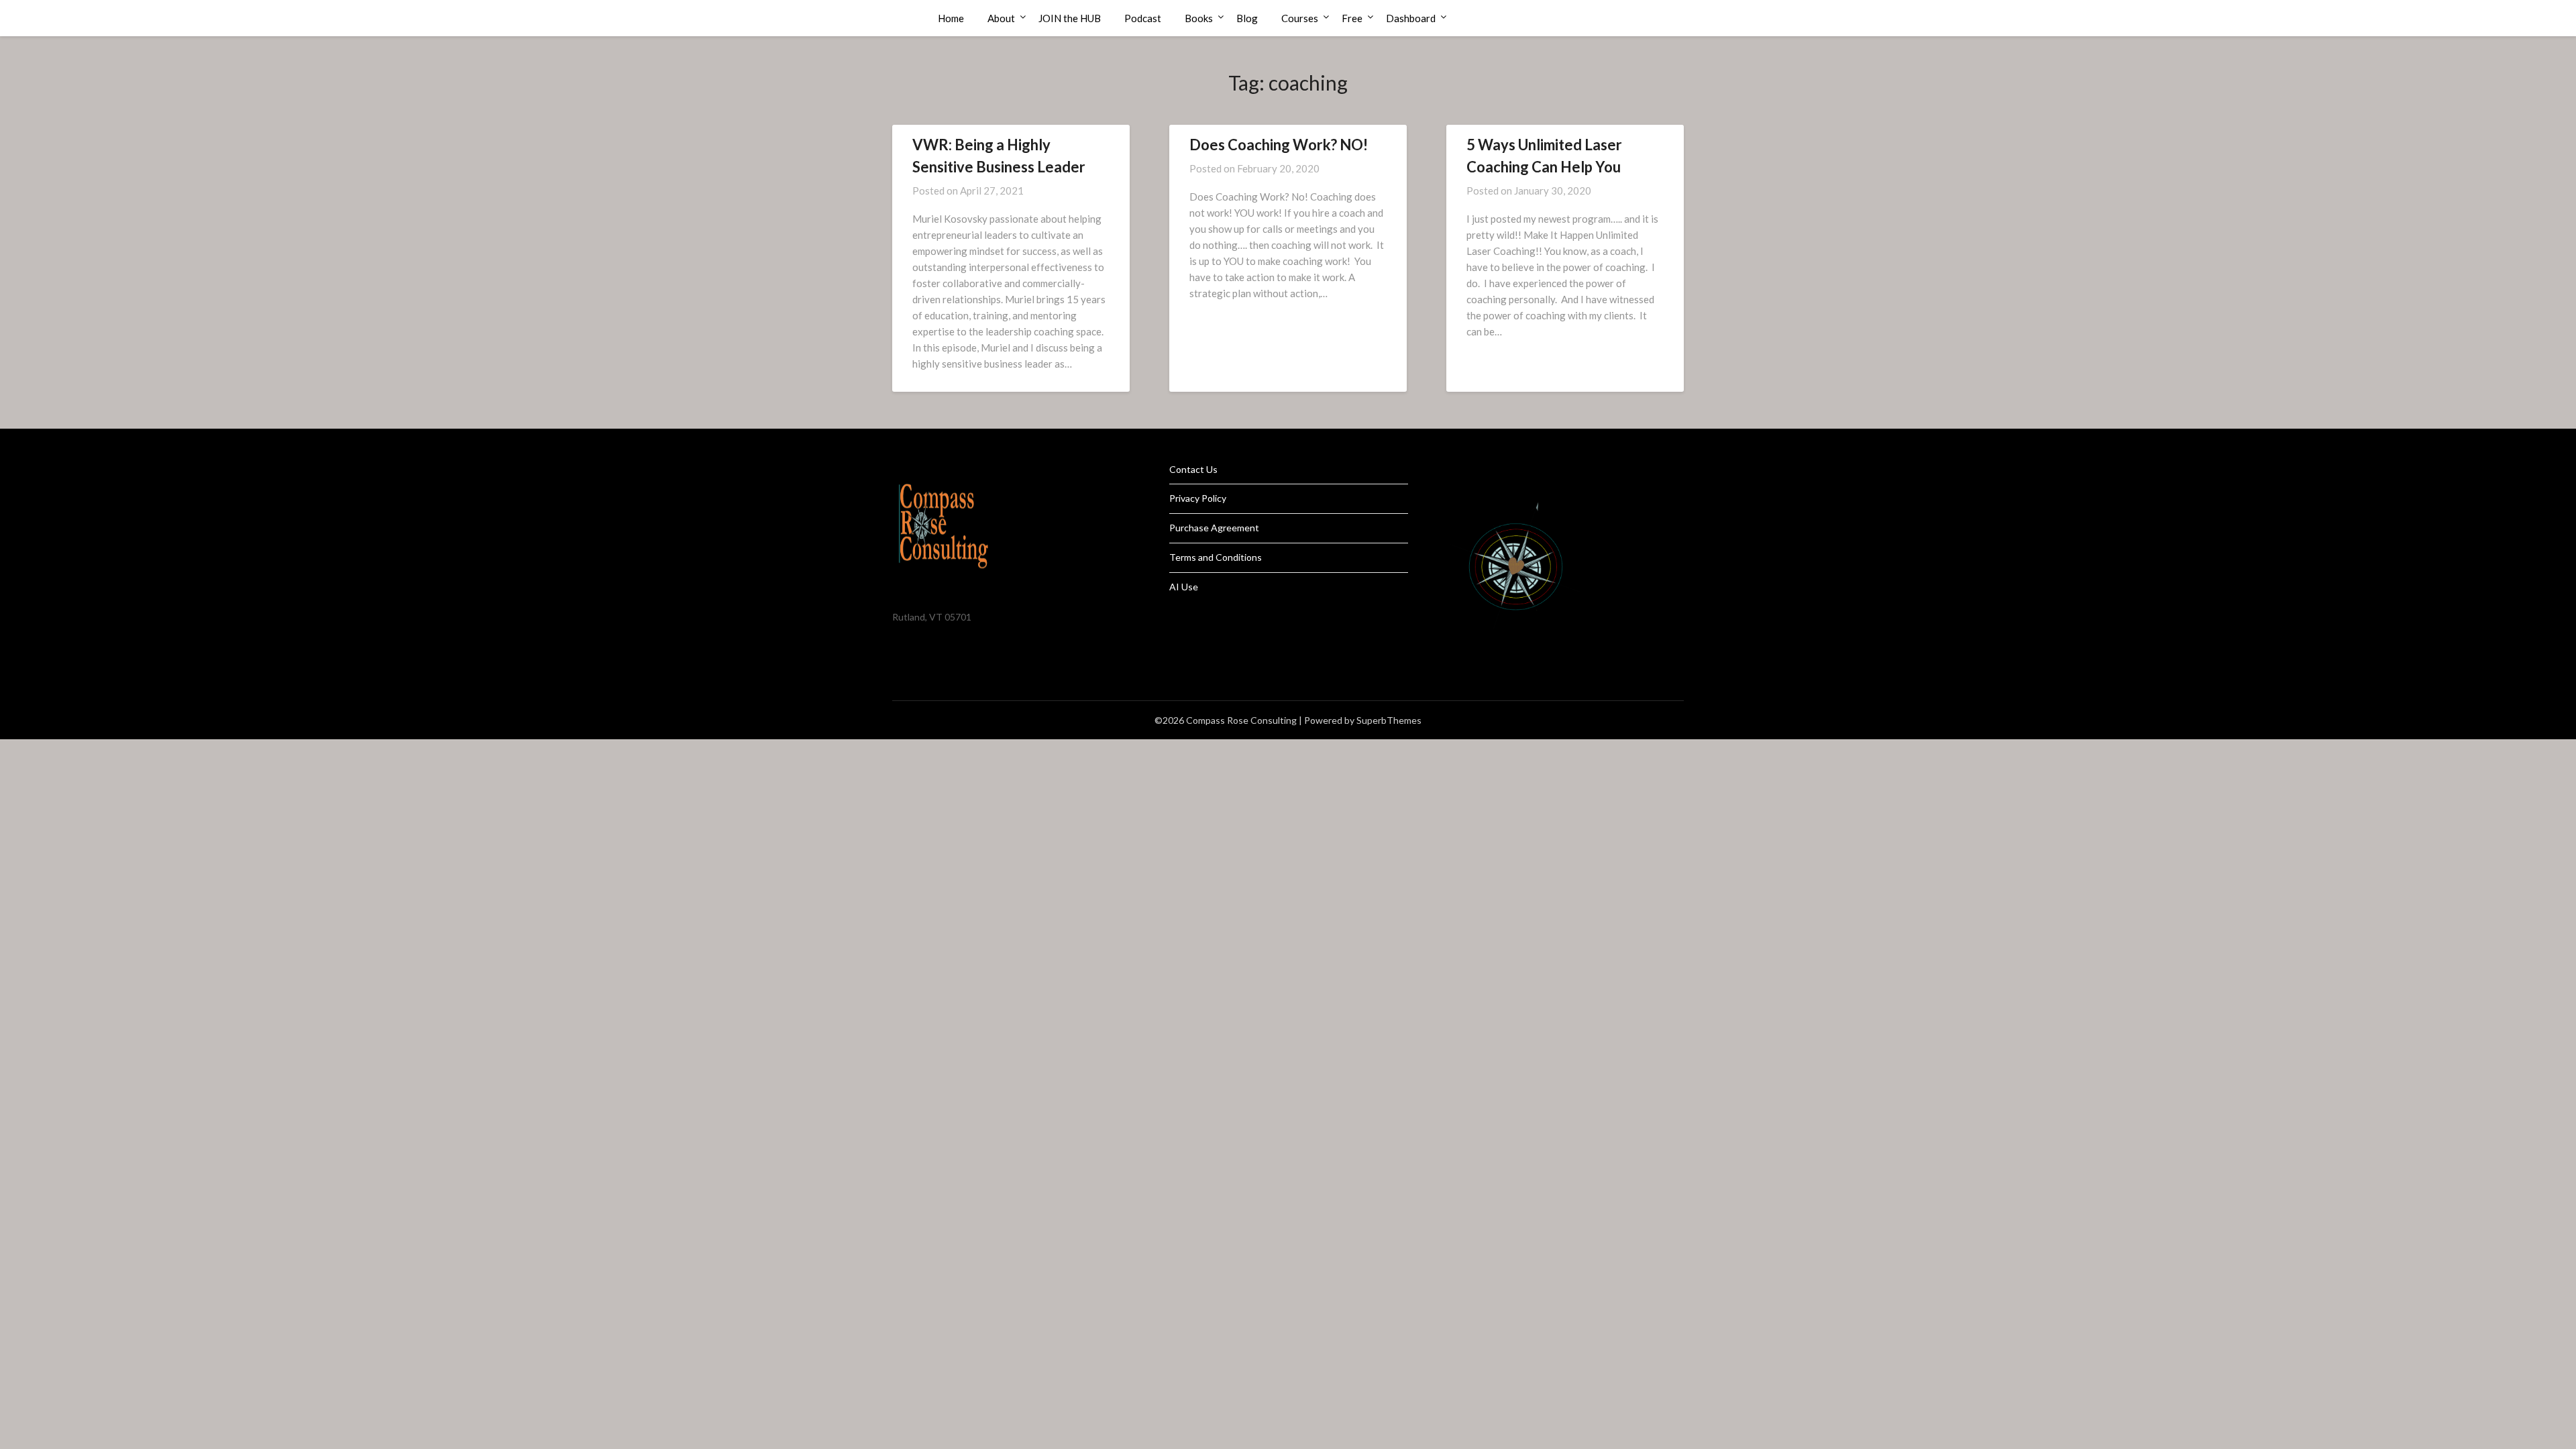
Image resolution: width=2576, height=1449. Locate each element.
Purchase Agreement (1214, 528)
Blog (1247, 18)
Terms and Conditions (1216, 557)
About (1001, 18)
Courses (1300, 18)
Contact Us (1193, 469)
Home (951, 18)
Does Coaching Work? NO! (1279, 145)
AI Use (1184, 587)
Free (1352, 18)
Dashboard (1411, 18)
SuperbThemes (1389, 720)
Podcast (1143, 18)
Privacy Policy (1198, 498)
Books (1199, 18)
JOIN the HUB (1070, 18)
